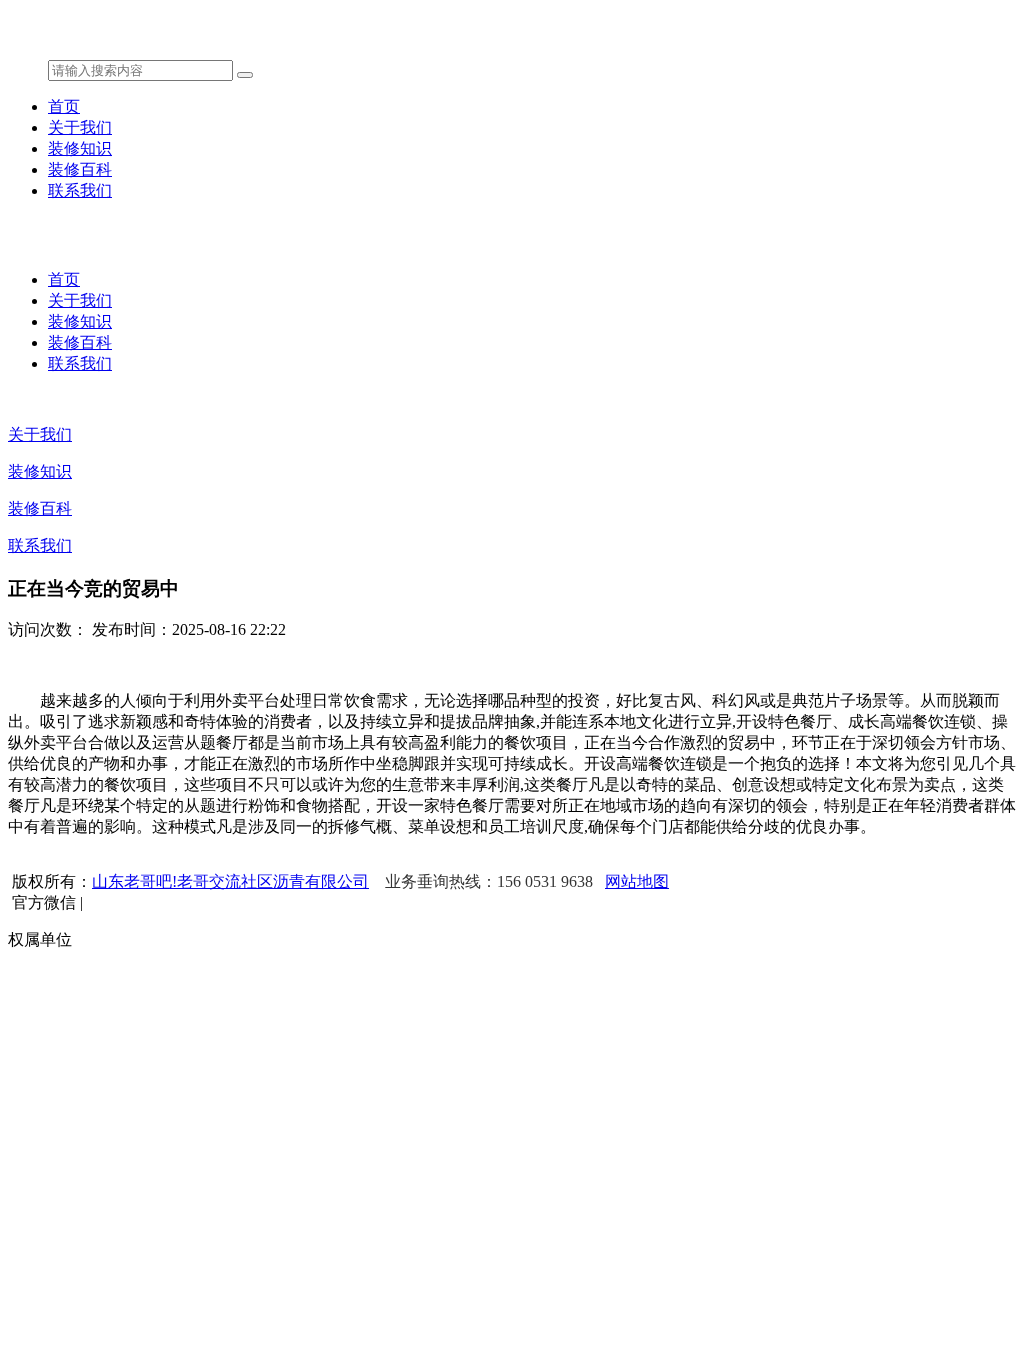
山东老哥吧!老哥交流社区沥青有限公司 (230, 881)
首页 (64, 106)
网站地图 (637, 881)
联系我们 (80, 190)
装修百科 (80, 169)
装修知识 (80, 148)
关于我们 (80, 127)
